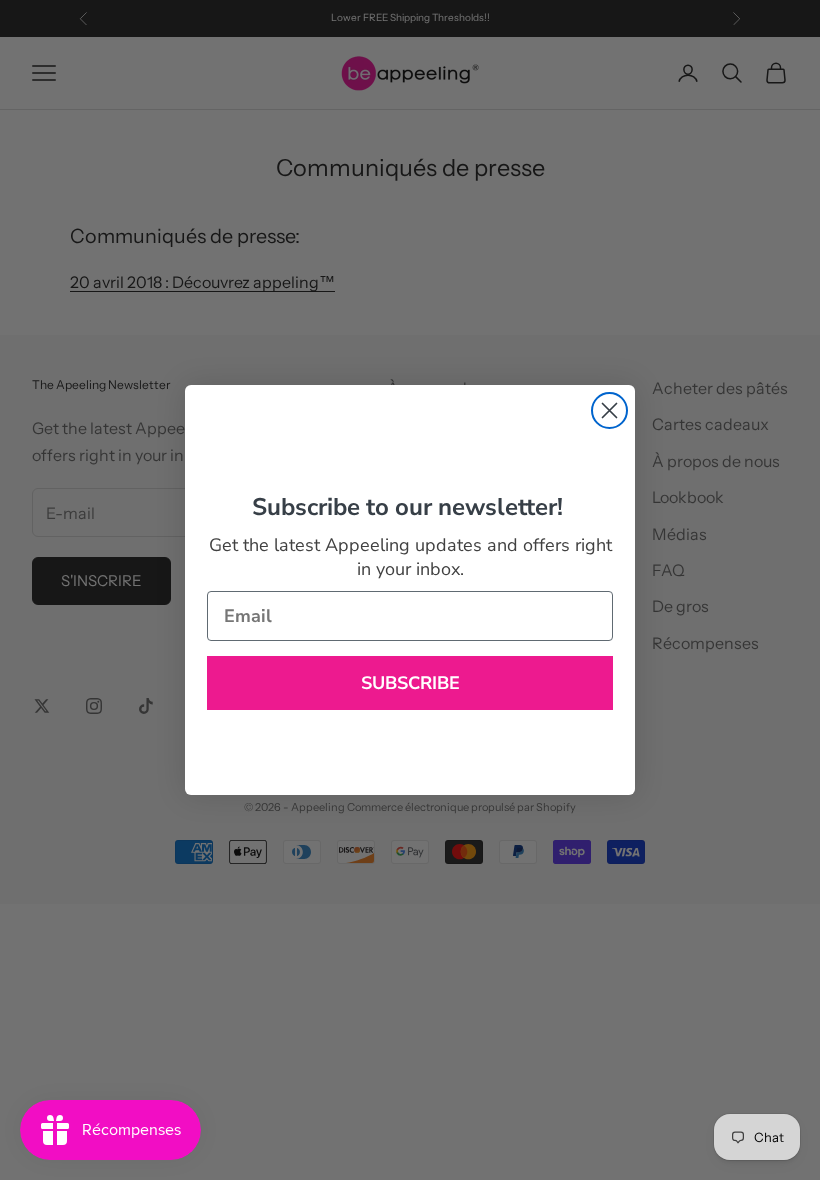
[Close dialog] (609, 410)
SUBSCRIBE (410, 683)
